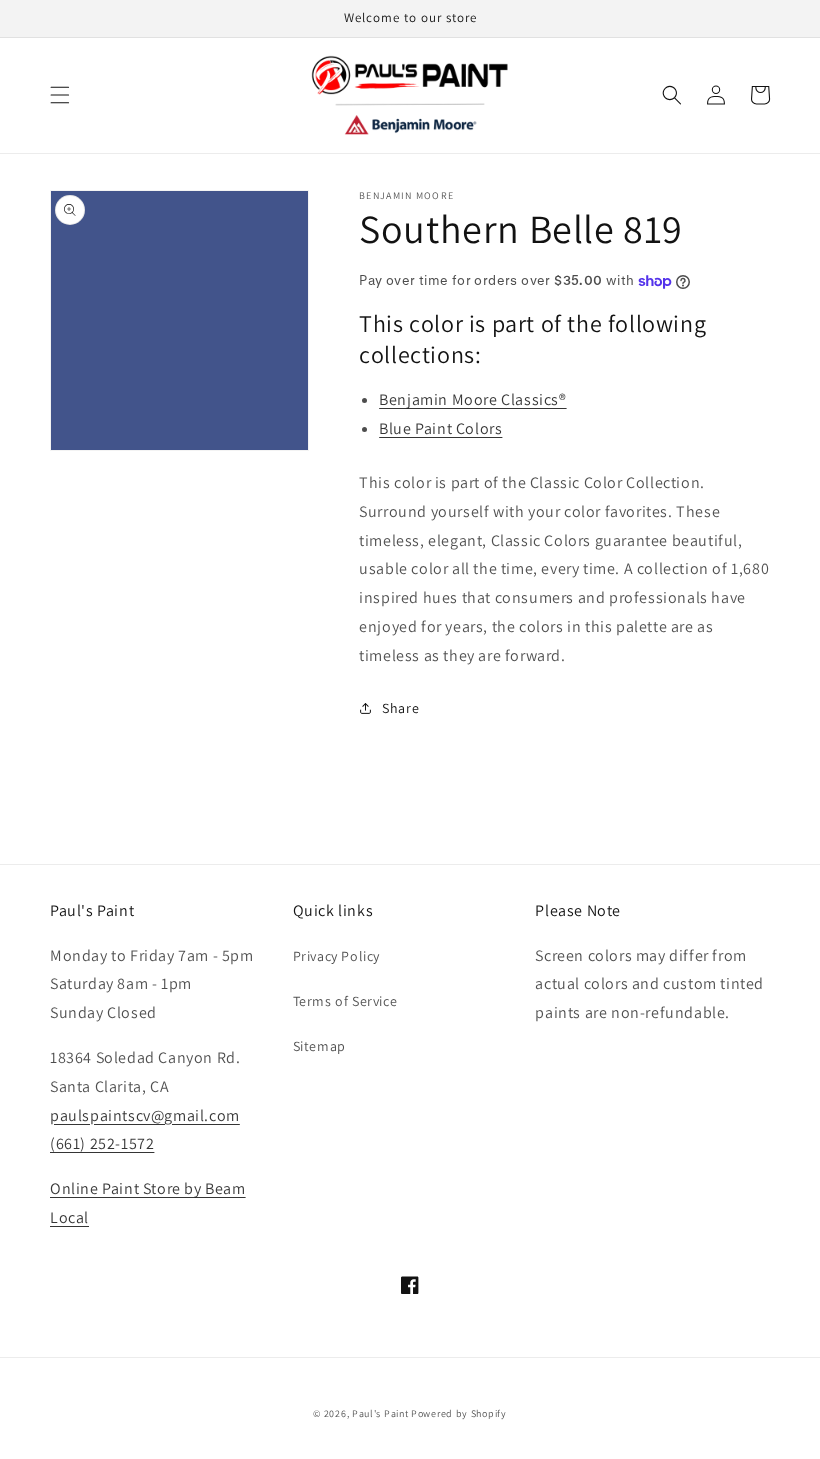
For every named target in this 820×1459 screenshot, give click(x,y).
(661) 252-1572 (102, 1143)
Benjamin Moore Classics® (472, 399)
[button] (60, 95)
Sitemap (319, 1046)
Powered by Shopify (459, 1413)
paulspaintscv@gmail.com (145, 1115)
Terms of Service (345, 1001)
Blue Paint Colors (440, 428)
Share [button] (400, 708)
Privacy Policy (336, 956)
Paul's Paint (380, 1413)
